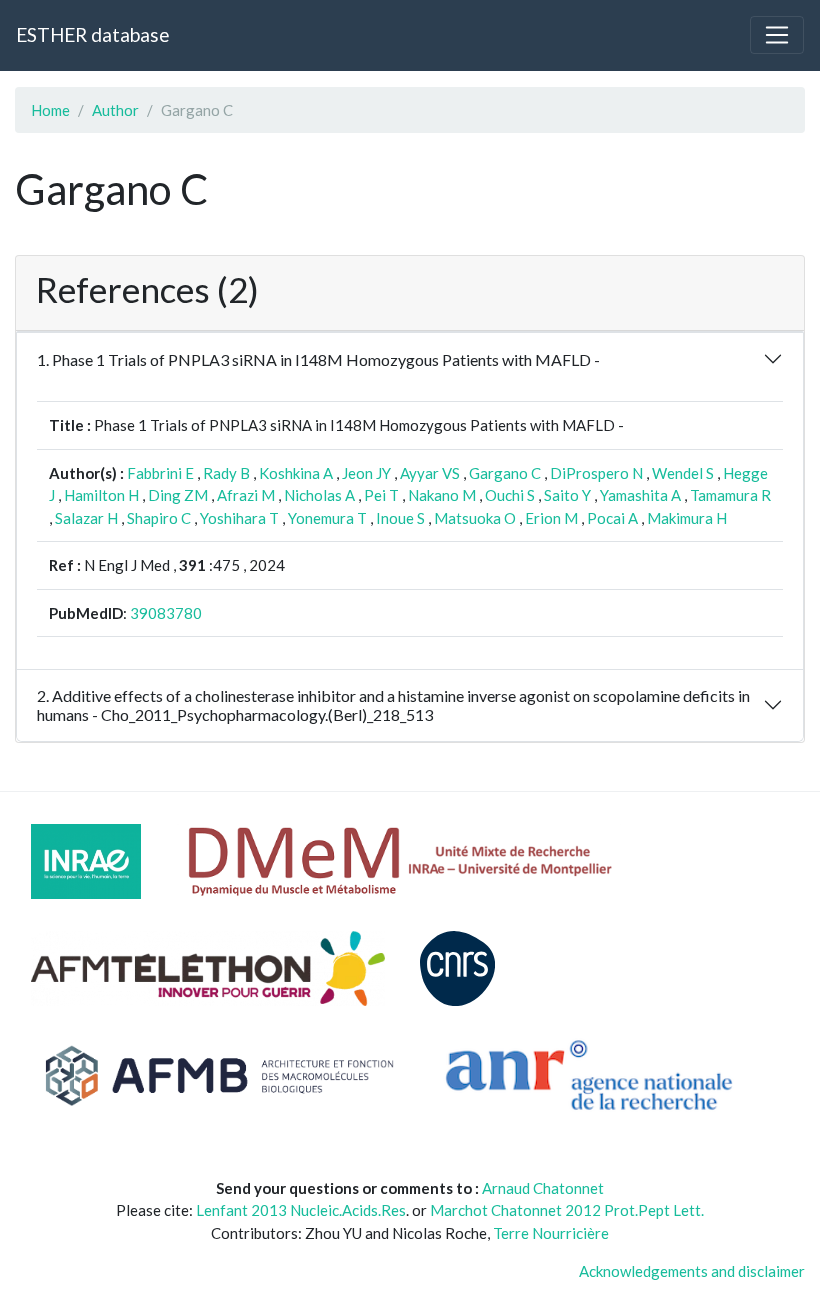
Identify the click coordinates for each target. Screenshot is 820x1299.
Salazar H (86, 518)
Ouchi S (510, 495)
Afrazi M (246, 495)
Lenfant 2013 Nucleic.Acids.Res (301, 1210)
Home (50, 110)
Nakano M (442, 495)
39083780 (166, 613)
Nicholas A (319, 495)
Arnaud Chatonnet (543, 1188)
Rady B (226, 473)
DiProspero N (596, 473)
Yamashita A (640, 495)
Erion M (551, 518)
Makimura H (687, 518)
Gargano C (505, 473)
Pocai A (612, 518)
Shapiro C (159, 518)
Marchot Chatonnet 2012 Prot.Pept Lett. (567, 1210)
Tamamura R (730, 495)
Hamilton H (101, 495)
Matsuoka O (475, 518)
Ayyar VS (430, 473)
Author (115, 110)
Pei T (381, 495)
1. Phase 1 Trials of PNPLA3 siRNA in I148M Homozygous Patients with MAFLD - (318, 359)
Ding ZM (178, 495)
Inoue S (400, 518)
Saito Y (567, 495)
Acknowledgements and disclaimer (692, 1271)
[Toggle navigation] (777, 35)
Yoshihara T (239, 518)
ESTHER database (92, 34)
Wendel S (683, 473)
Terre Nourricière (551, 1233)
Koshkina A (296, 473)
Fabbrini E (160, 473)
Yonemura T (327, 518)
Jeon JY (366, 473)
